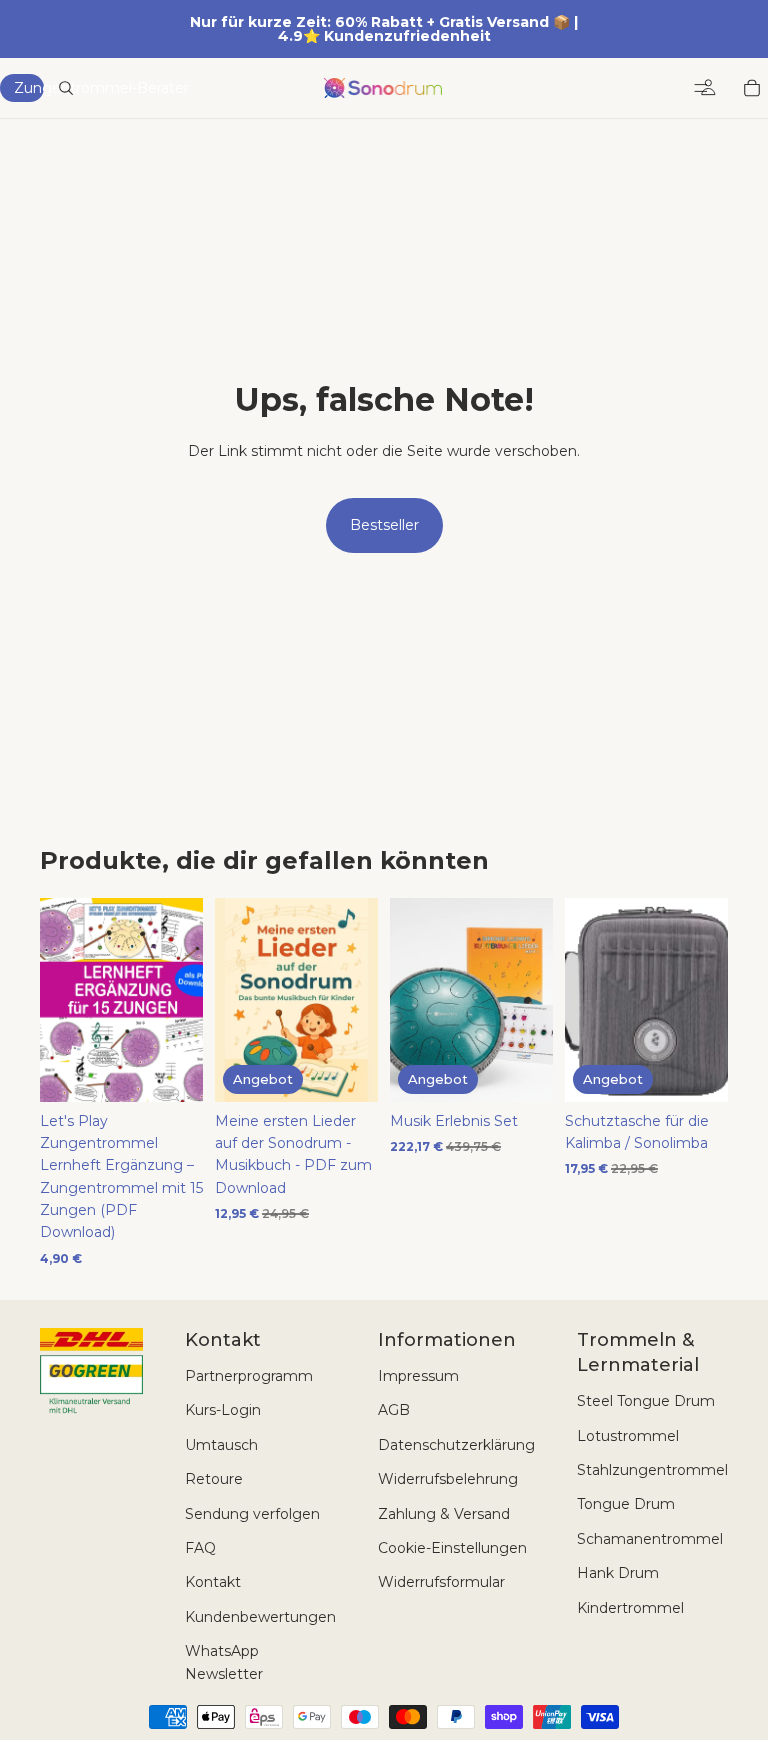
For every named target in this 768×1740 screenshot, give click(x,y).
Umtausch (221, 1445)
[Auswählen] (522, 1071)
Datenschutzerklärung (456, 1445)
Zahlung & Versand (444, 1514)
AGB (394, 1410)
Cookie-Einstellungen (452, 1548)
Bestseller (384, 525)
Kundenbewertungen (260, 1617)
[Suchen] (66, 88)
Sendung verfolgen (252, 1514)
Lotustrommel (628, 1436)
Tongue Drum (626, 1504)
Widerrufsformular (441, 1582)
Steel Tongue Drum (646, 1401)
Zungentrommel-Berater (29, 88)
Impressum (418, 1376)
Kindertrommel (630, 1608)
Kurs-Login (223, 1410)
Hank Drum (618, 1573)
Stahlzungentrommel (652, 1470)
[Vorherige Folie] (412, 1000)
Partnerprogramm (249, 1376)
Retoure (214, 1479)
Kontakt (213, 1582)
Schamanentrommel (650, 1539)
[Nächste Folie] (531, 1000)
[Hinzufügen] (172, 1071)
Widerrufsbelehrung (448, 1479)
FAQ (200, 1548)
